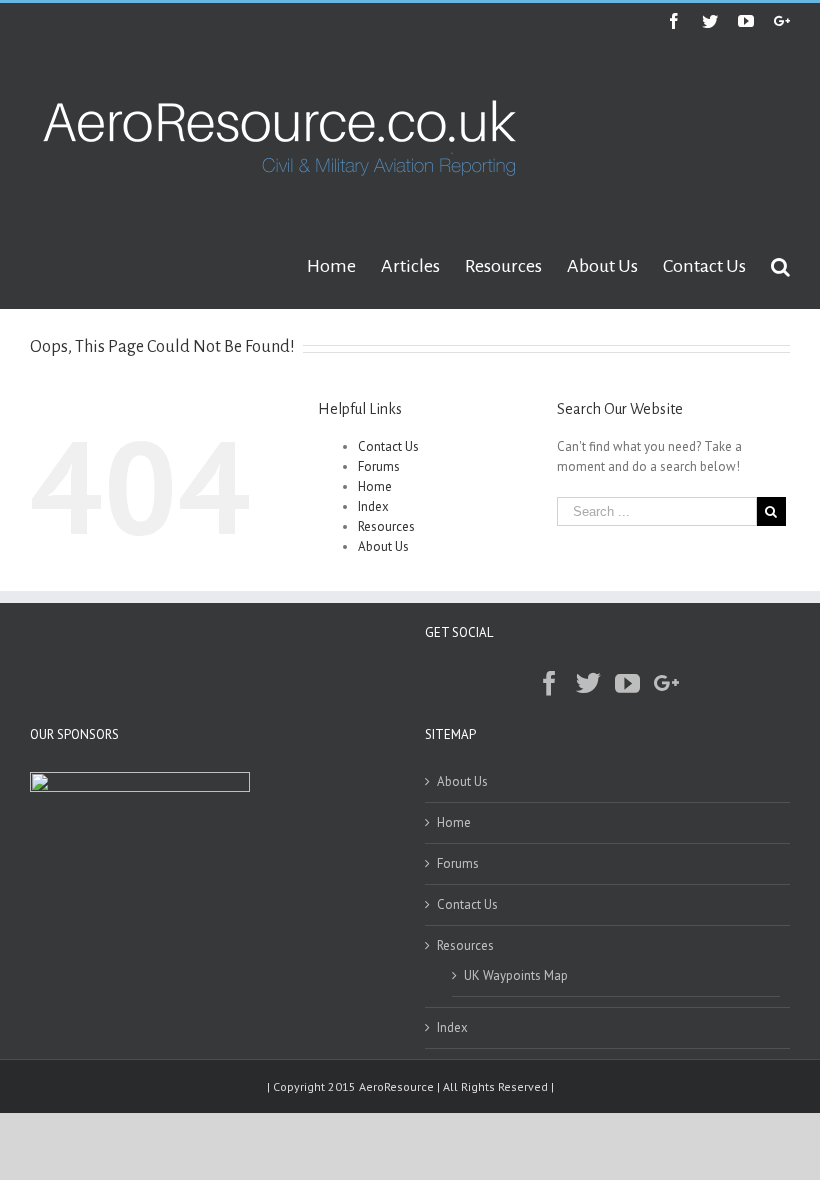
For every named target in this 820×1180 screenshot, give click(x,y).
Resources (386, 526)
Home (375, 486)
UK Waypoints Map (516, 975)
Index (373, 506)
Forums (379, 466)
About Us (383, 546)
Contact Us (388, 446)
